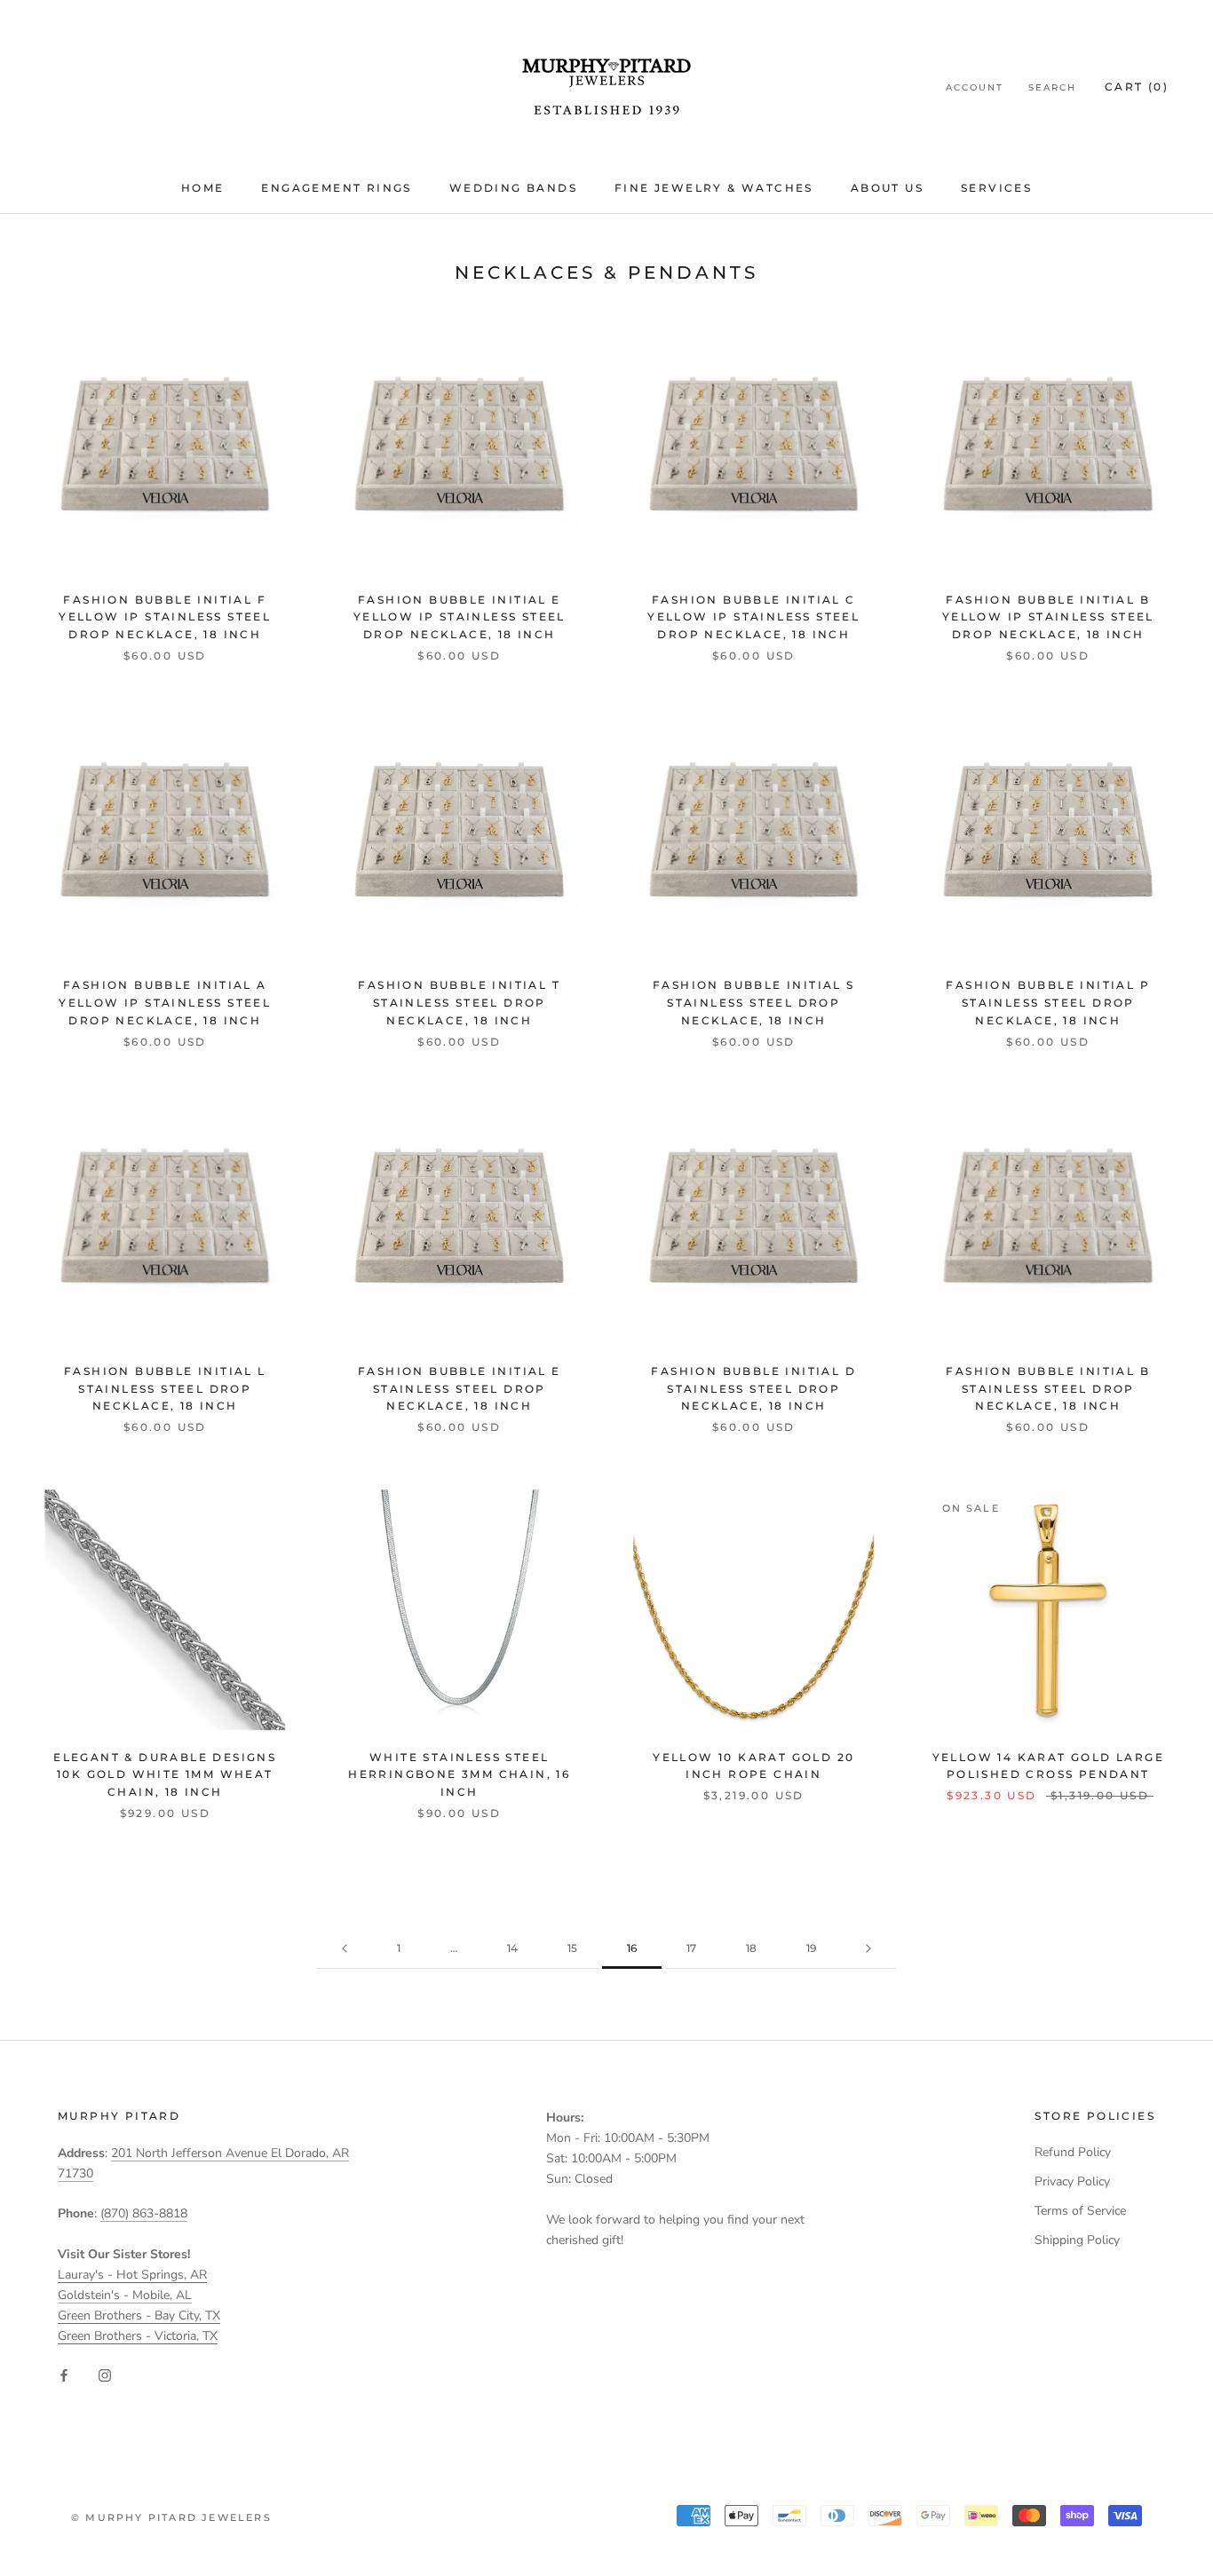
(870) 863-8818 (144, 2213)
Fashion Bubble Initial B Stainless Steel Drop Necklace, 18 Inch (1048, 1389)
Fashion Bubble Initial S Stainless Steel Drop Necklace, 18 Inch (754, 1003)
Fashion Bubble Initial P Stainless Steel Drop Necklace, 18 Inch (1048, 1003)
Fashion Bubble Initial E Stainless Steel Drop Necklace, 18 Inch (460, 1389)
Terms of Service (1080, 2211)
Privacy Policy (1072, 2181)
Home (203, 188)
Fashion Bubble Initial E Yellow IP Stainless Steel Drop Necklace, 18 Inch (460, 617)
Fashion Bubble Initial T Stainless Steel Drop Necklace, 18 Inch (459, 1003)
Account (975, 87)
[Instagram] (105, 2374)
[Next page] (868, 1949)
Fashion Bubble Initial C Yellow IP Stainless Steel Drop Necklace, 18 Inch (753, 617)
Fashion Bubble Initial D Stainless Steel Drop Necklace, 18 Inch (753, 1389)
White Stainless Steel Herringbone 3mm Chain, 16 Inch (459, 1775)
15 (572, 1948)
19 (811, 1948)
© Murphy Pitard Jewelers (171, 2517)
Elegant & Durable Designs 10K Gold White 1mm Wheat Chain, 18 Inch (165, 1775)
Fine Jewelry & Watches (714, 188)
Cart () (1137, 87)
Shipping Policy (1077, 2240)
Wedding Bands (513, 188)
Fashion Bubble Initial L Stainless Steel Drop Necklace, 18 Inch (165, 1389)
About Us (887, 188)
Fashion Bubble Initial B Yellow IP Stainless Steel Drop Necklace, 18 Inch (1048, 617)
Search (1052, 87)
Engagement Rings (336, 188)
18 (751, 1948)
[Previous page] (345, 1949)
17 (691, 1948)
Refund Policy (1073, 2152)
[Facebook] (64, 2374)
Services (996, 188)
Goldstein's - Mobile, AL (125, 2295)
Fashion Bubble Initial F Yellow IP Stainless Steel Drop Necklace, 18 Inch (165, 617)
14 (512, 1948)
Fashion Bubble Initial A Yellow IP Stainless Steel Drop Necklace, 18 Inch (165, 1003)
